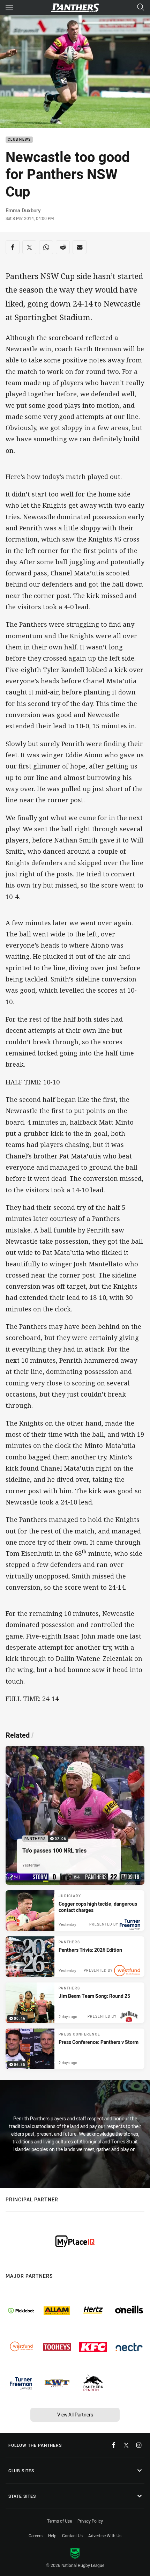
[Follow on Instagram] (139, 2445)
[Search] (141, 8)
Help (52, 2535)
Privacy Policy (90, 2521)
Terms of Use (59, 2521)
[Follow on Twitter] (126, 2445)
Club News (19, 140)
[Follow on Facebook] (114, 2445)
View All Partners (75, 2415)
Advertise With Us (105, 2535)
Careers (36, 2535)
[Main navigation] (9, 8)
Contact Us (72, 2535)
